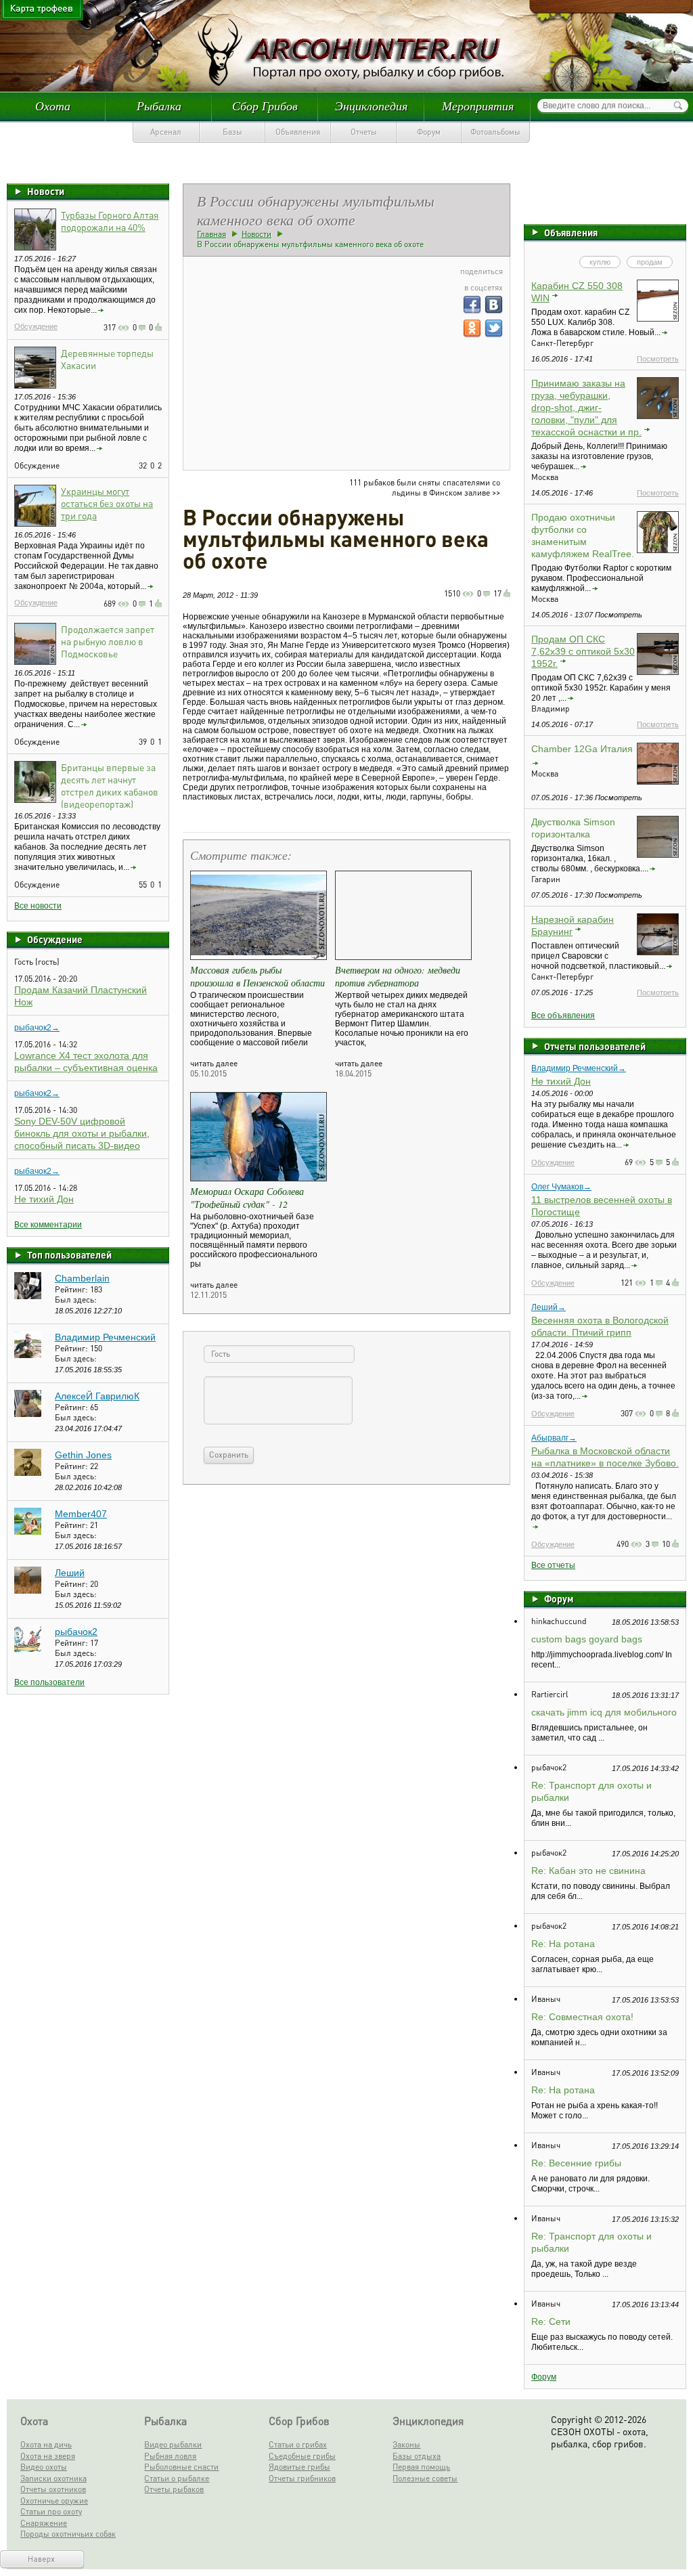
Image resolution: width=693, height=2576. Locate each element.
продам (650, 262)
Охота (53, 106)
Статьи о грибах (298, 2444)
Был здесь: (76, 1300)
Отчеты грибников (302, 2478)
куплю (600, 262)
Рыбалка (159, 106)
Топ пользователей (69, 1254)
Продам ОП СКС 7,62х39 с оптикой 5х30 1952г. (583, 651)
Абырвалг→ (554, 1438)
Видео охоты (44, 2467)
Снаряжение (44, 2523)
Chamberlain (82, 1278)
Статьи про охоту (51, 2511)
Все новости (38, 906)
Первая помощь (421, 2467)
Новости (46, 191)
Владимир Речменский (105, 1337)
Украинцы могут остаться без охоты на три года (107, 503)
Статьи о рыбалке (177, 2478)
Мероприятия (478, 106)
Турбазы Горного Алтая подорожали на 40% (110, 221)
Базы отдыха (417, 2456)
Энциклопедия (371, 106)
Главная (211, 234)
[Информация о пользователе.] (28, 1296)
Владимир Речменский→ (579, 1068)
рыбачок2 (76, 1632)
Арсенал (166, 132)
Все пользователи (49, 1682)
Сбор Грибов (265, 106)
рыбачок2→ (37, 1028)
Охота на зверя (48, 2456)
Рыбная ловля (170, 2456)
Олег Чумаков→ (561, 1187)
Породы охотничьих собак (68, 2534)
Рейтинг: (72, 1289)
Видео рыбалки (173, 2444)
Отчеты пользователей (595, 1046)
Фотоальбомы (495, 132)
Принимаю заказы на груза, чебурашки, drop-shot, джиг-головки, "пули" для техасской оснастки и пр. (586, 408)
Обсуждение (36, 326)
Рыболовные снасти (181, 2467)
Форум (429, 132)
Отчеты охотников (53, 2489)
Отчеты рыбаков (174, 2489)
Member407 (81, 1514)
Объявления (298, 132)
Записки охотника (53, 2478)
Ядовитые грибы (299, 2467)
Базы (232, 132)
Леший (70, 1573)
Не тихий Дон (44, 1199)
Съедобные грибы (302, 2456)
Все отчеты (553, 1565)
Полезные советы (425, 2478)
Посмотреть (658, 359)
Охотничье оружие (54, 2501)
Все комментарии (48, 1225)
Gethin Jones (83, 1455)
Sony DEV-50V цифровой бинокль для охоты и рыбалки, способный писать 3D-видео (82, 1133)
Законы (406, 2444)
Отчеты (364, 132)
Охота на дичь (46, 2444)
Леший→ (549, 1307)
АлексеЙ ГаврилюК (97, 1396)
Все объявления (563, 1016)
